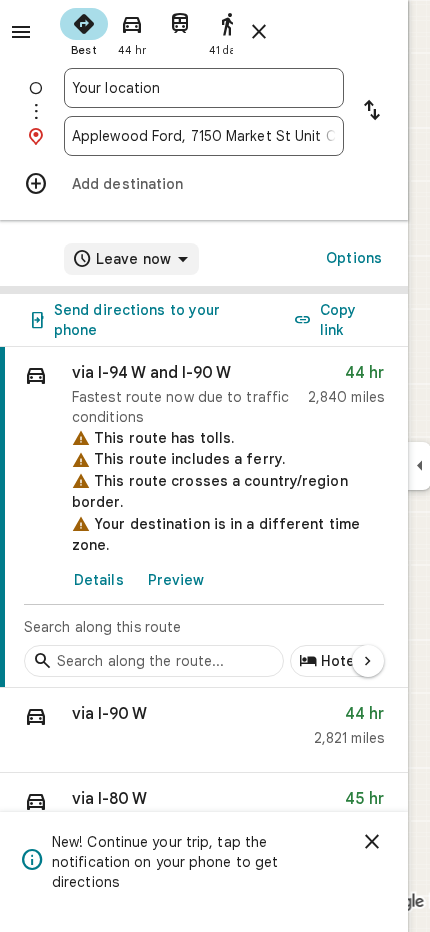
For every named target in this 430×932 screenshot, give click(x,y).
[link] (204, 517)
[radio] (84, 30)
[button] (204, 730)
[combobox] (204, 88)
